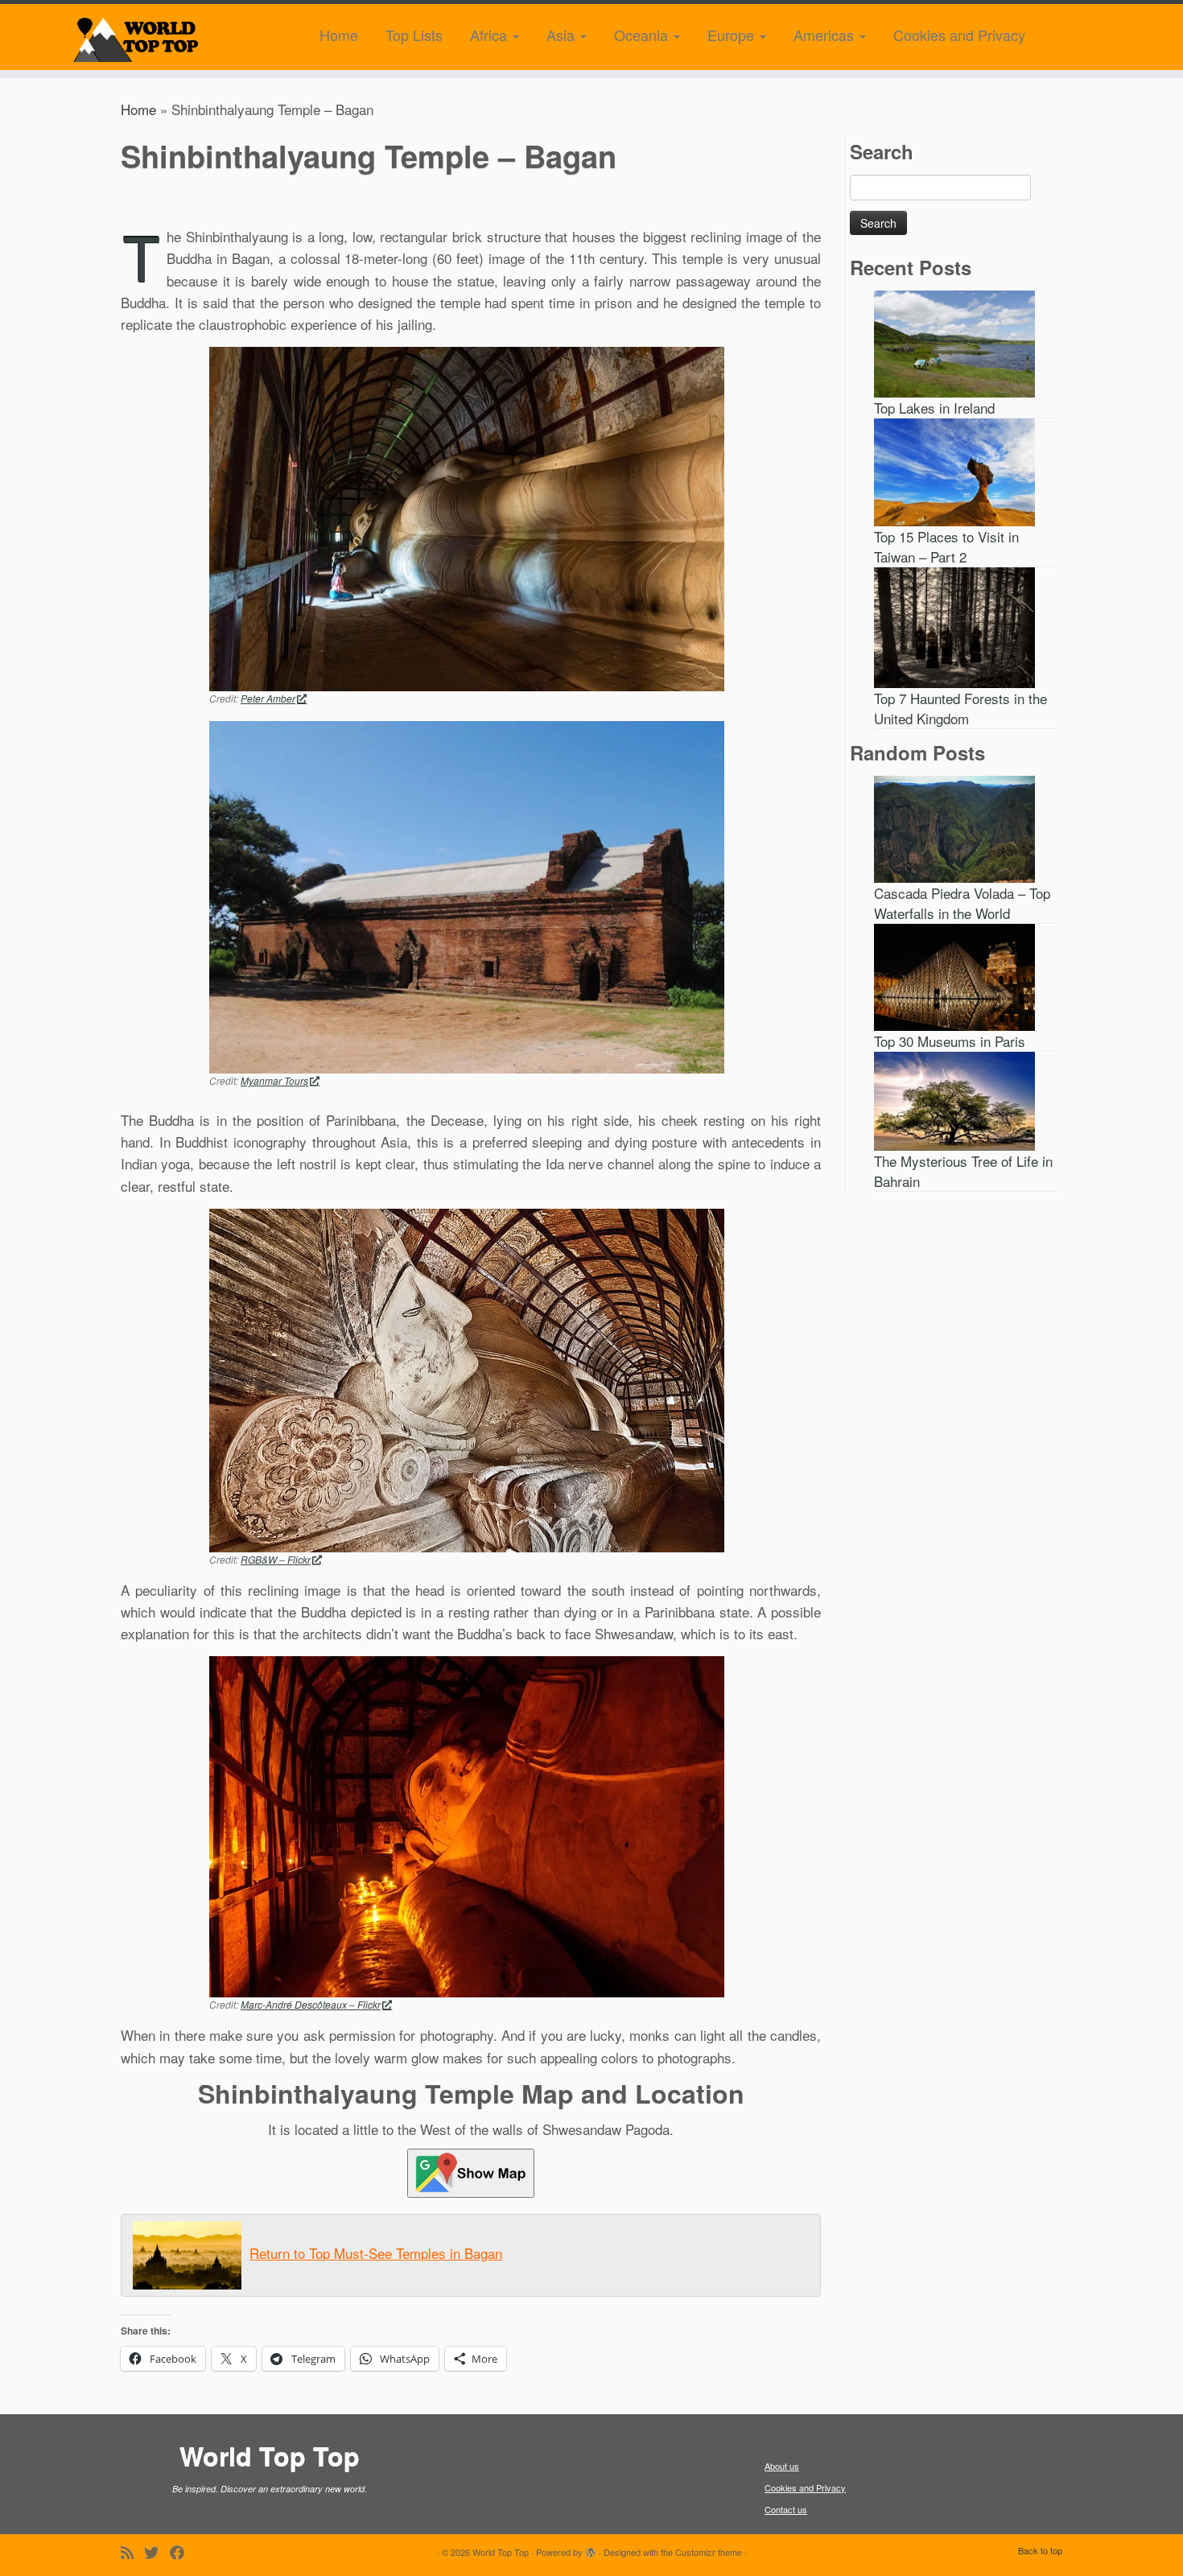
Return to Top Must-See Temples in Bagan (376, 2253)
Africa (491, 35)
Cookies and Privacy (959, 35)
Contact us (786, 2509)
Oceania (643, 35)
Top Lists (414, 35)
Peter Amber (268, 698)
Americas (826, 35)
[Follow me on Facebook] (183, 2552)
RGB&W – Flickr (276, 1559)
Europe (733, 35)
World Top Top (501, 2552)
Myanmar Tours (274, 1080)
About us (782, 2466)
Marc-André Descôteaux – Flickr (311, 2004)
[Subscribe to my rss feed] (132, 2552)
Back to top (1040, 2550)
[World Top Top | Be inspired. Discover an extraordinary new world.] (136, 37)
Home (339, 35)
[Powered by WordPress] (591, 2549)
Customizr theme (709, 2552)
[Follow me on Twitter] (157, 2552)
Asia (563, 35)
